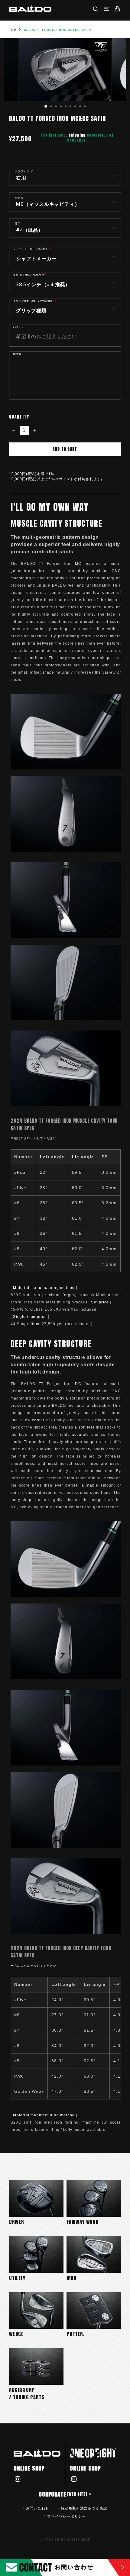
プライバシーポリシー (67, 2516)
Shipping (77, 135)
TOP (13, 30)
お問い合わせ (38, 2508)
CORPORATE (63, 2494)
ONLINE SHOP (29, 2468)
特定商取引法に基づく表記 (84, 2508)
